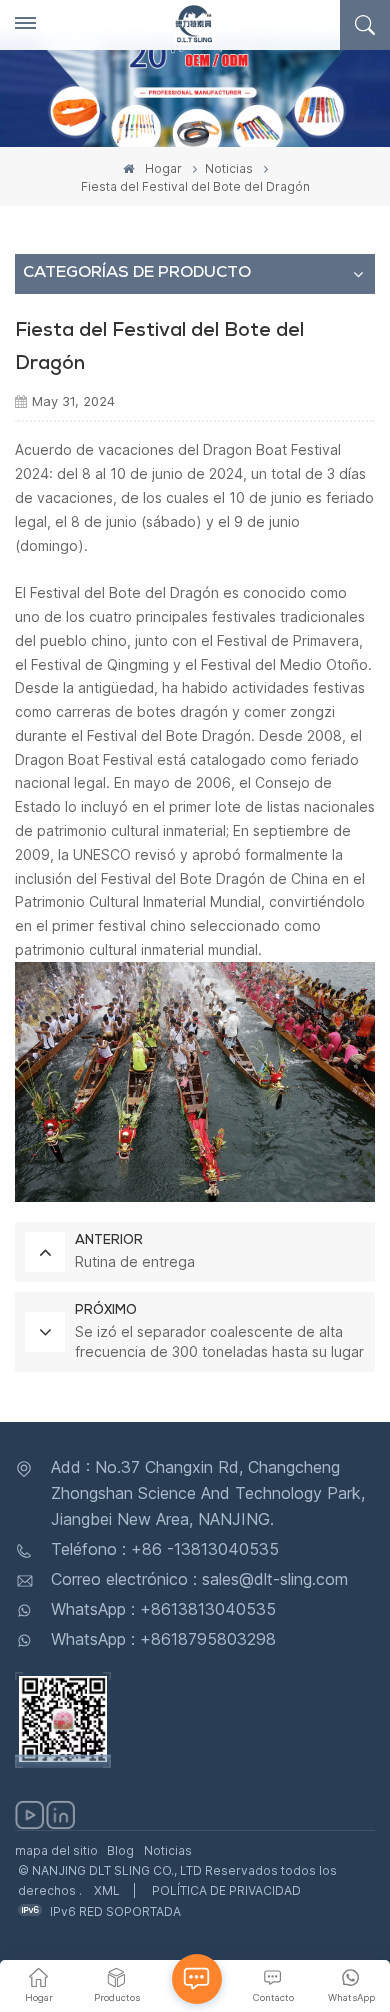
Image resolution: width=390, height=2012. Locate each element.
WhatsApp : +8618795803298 (163, 1639)
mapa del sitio (56, 1850)
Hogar (162, 168)
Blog (120, 1850)
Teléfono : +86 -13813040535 (165, 1549)
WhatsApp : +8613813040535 (163, 1609)
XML (107, 1890)
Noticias (229, 168)
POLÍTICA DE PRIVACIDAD (226, 1890)
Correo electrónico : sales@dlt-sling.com (199, 1579)
